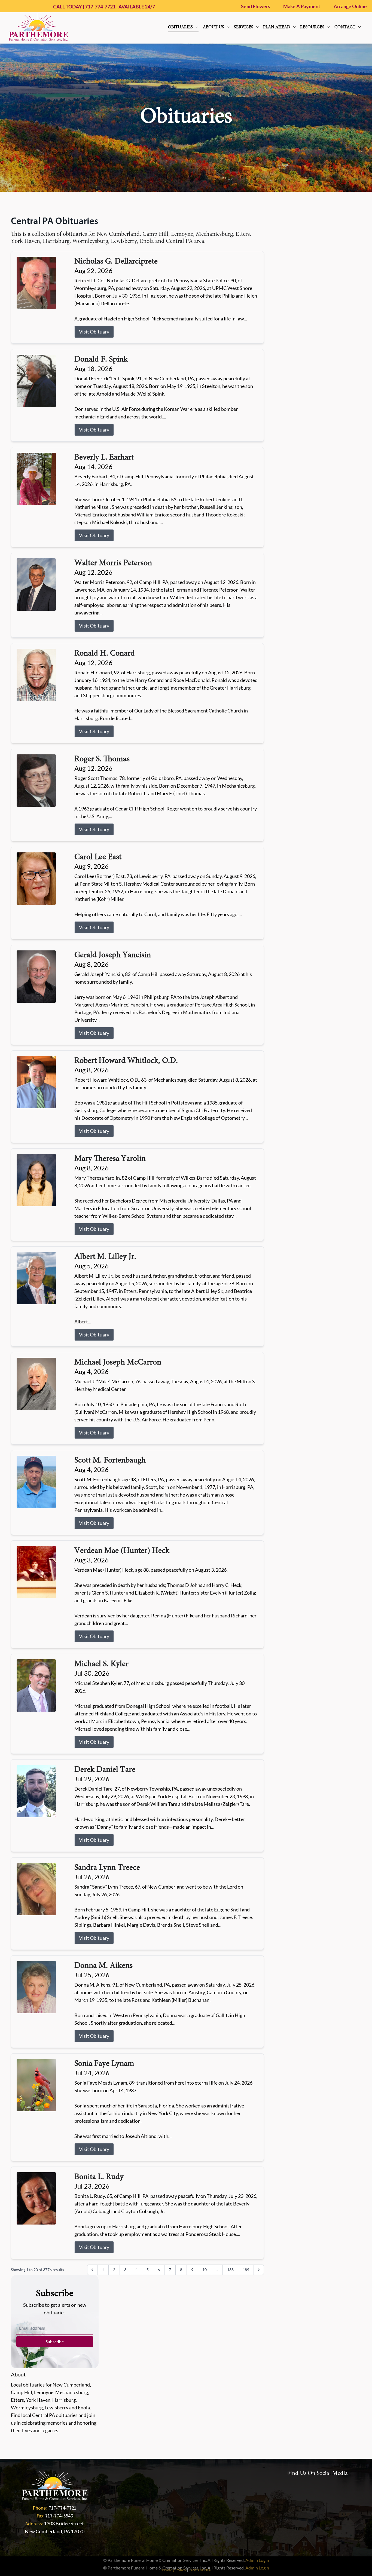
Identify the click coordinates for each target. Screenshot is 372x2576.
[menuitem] (183, 27)
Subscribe (55, 2342)
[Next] (259, 2270)
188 (230, 2270)
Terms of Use (200, 2570)
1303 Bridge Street (64, 2523)
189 (246, 2270)
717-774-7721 (100, 7)
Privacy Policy (174, 2570)
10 (205, 2270)
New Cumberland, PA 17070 (55, 2531)
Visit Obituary (94, 332)
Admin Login (257, 2560)
